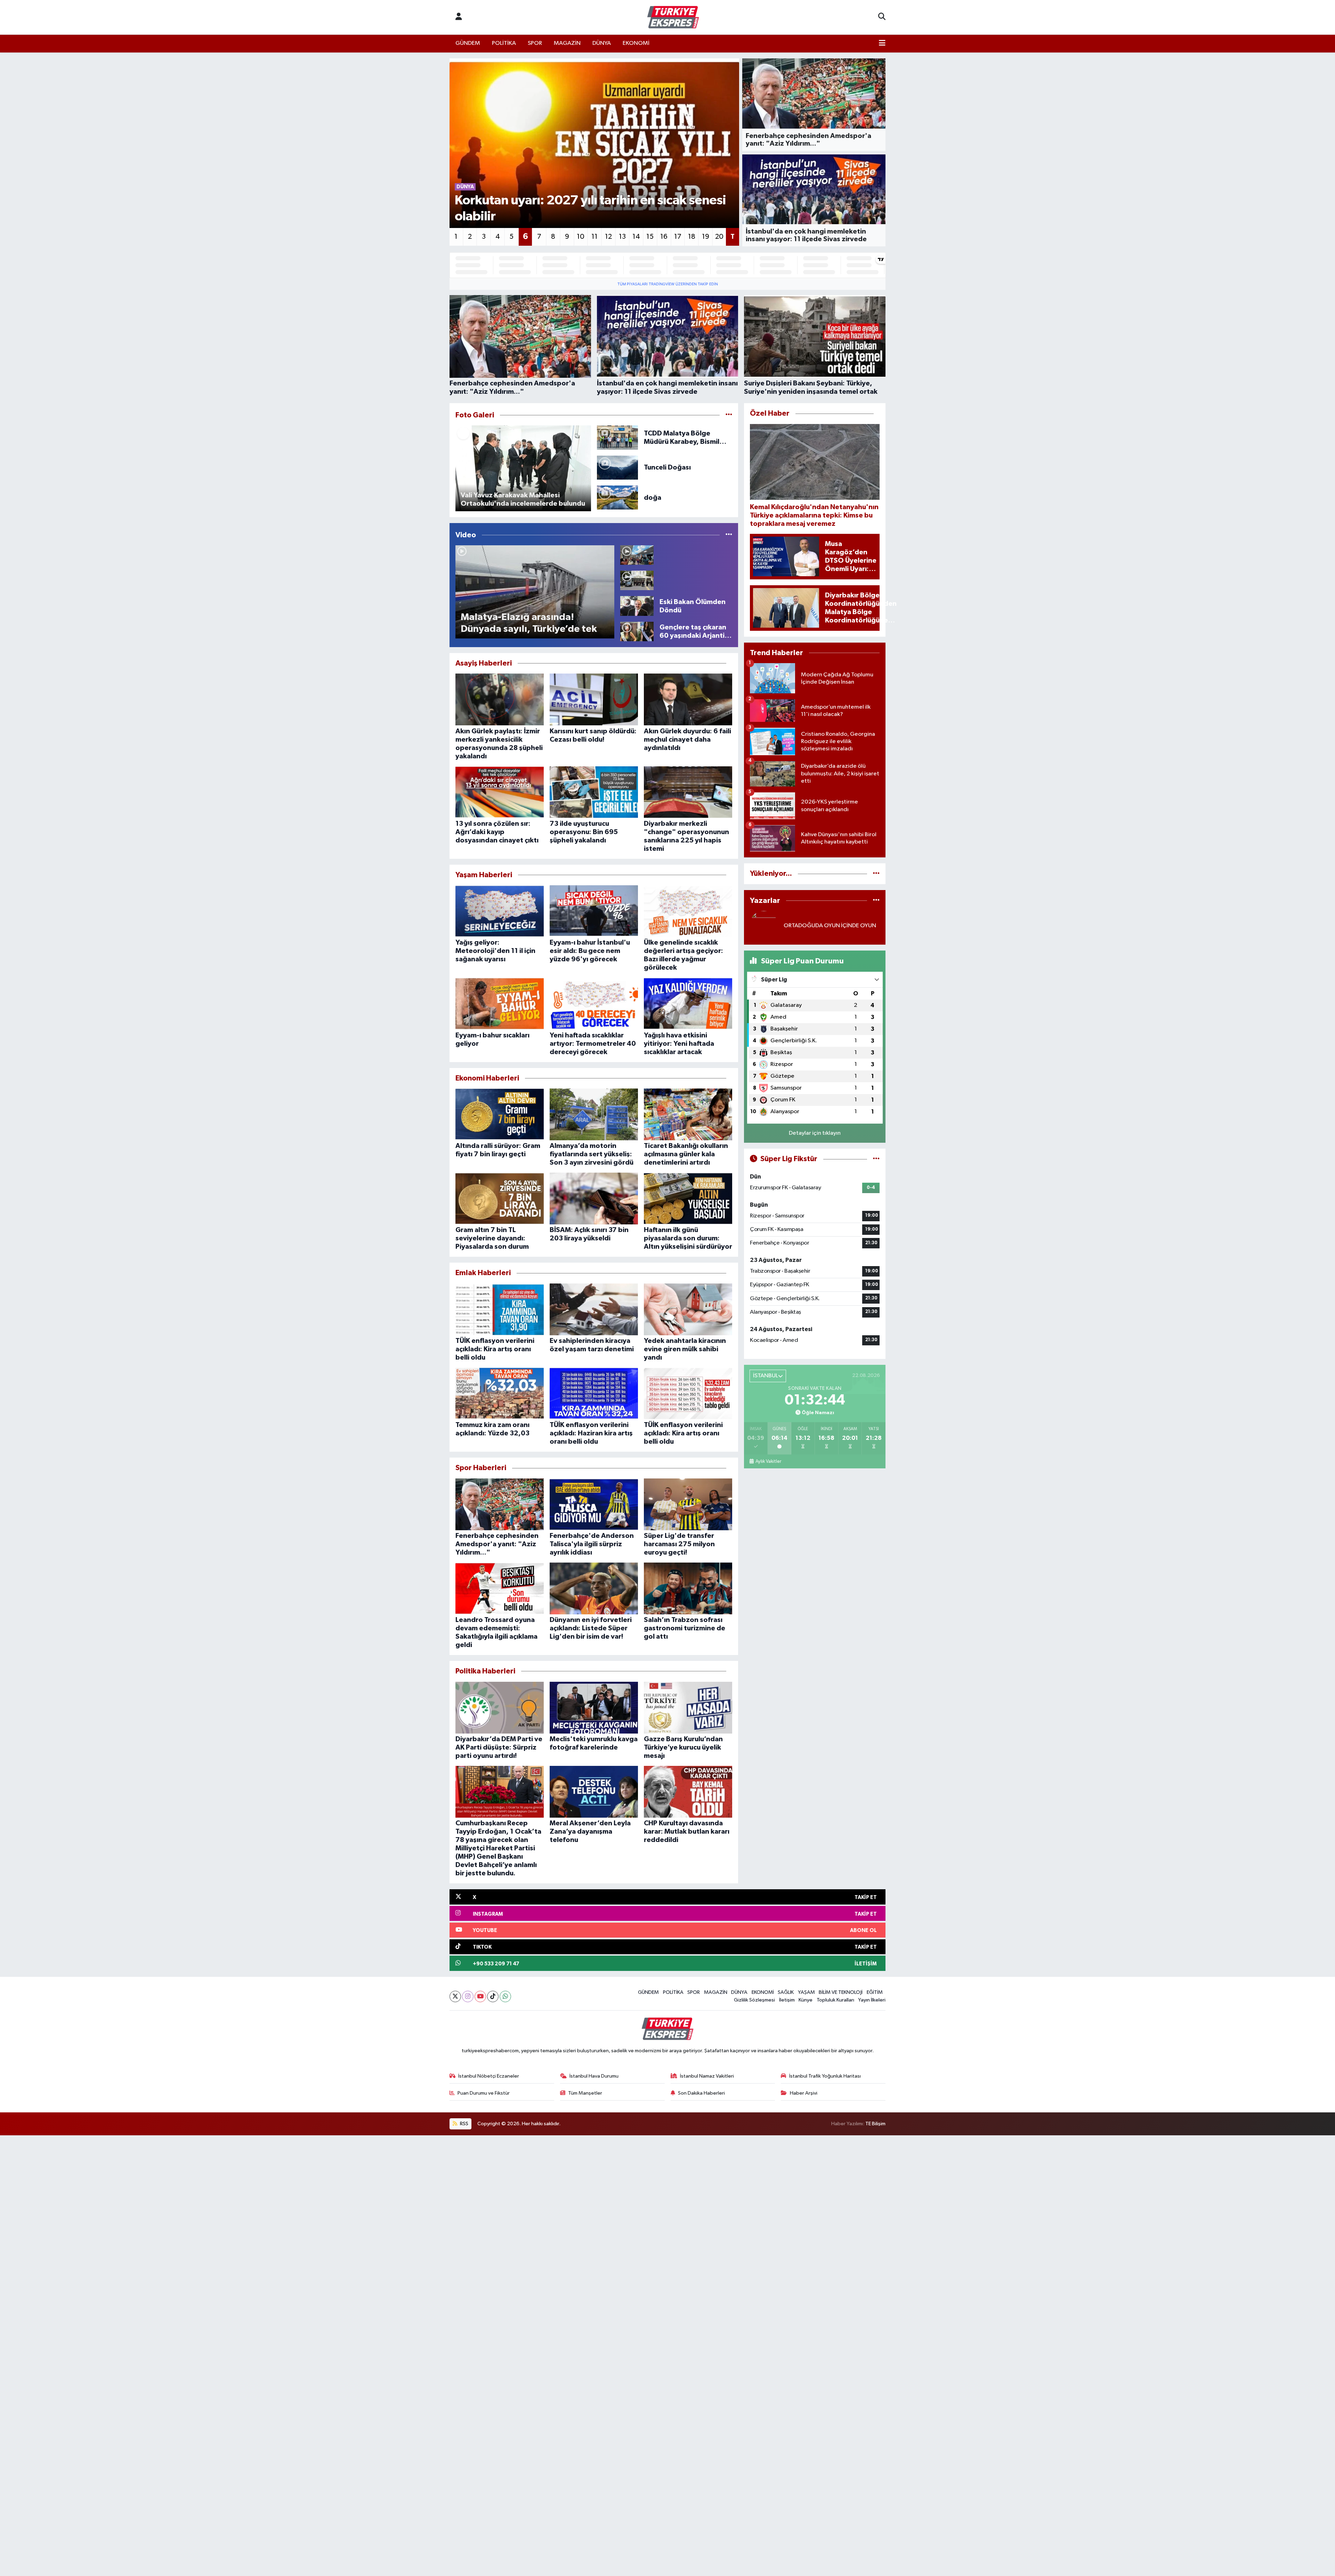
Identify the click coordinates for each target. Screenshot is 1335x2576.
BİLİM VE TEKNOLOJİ (841, 1992)
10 (581, 237)
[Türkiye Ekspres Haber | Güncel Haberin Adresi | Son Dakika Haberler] (673, 17)
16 (664, 237)
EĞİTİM (875, 1992)
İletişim (787, 2000)
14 (636, 237)
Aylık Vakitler (768, 1461)
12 (608, 237)
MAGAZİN (567, 43)
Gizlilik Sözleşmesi (754, 2000)
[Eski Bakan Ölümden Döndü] (637, 606)
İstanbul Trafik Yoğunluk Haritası (825, 2076)
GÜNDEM (468, 43)
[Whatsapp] (505, 1996)
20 (719, 237)
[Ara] (882, 17)
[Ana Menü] (882, 43)
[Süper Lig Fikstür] (876, 1159)
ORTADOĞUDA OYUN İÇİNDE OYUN (830, 926)
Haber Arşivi (804, 2093)
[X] (455, 1996)
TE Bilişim (875, 2124)
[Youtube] (480, 1996)
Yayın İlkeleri (872, 2000)
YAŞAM (806, 1992)
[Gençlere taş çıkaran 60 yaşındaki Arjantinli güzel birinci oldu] (637, 631)
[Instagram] (468, 1996)
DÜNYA (602, 43)
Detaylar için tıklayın (815, 1133)
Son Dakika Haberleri (701, 2093)
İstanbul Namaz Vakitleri (707, 2076)
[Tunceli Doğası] (618, 467)
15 (650, 237)
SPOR (535, 43)
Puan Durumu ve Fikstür (484, 2093)
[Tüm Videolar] (729, 535)
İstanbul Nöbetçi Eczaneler (489, 2076)
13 (622, 237)
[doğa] (618, 498)
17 (678, 237)
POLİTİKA (504, 43)
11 (594, 237)
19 (706, 237)
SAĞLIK (786, 1992)
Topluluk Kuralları (835, 2000)
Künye (806, 2000)
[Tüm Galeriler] (729, 415)
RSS (464, 2124)
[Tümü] (876, 874)
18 (692, 237)
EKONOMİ (636, 43)
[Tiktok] (493, 1996)
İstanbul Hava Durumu (594, 2076)
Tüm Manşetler (585, 2093)
